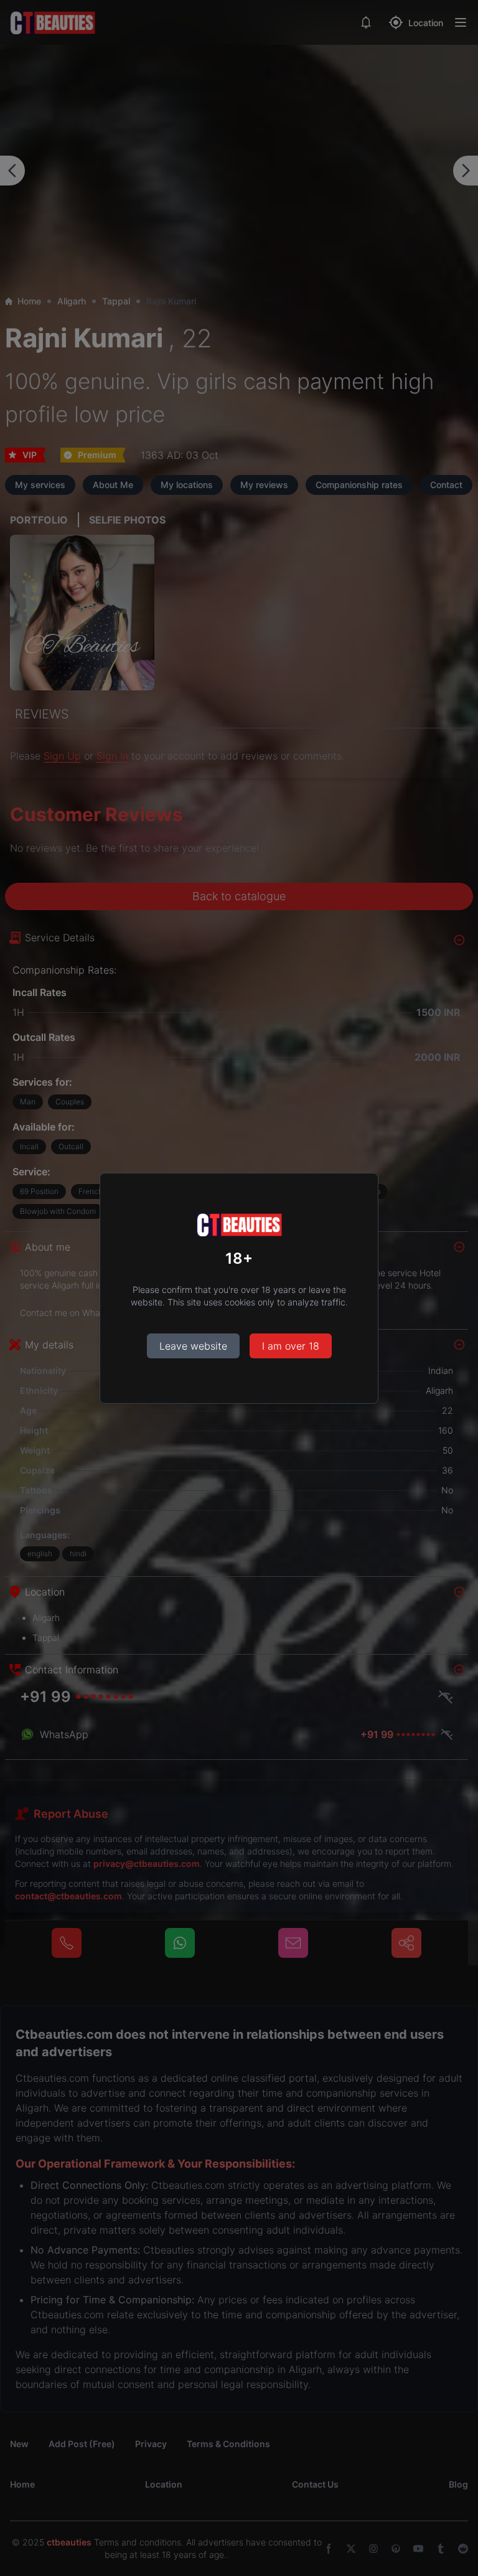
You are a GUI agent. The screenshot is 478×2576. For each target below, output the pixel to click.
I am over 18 (291, 1346)
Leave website (193, 1346)
